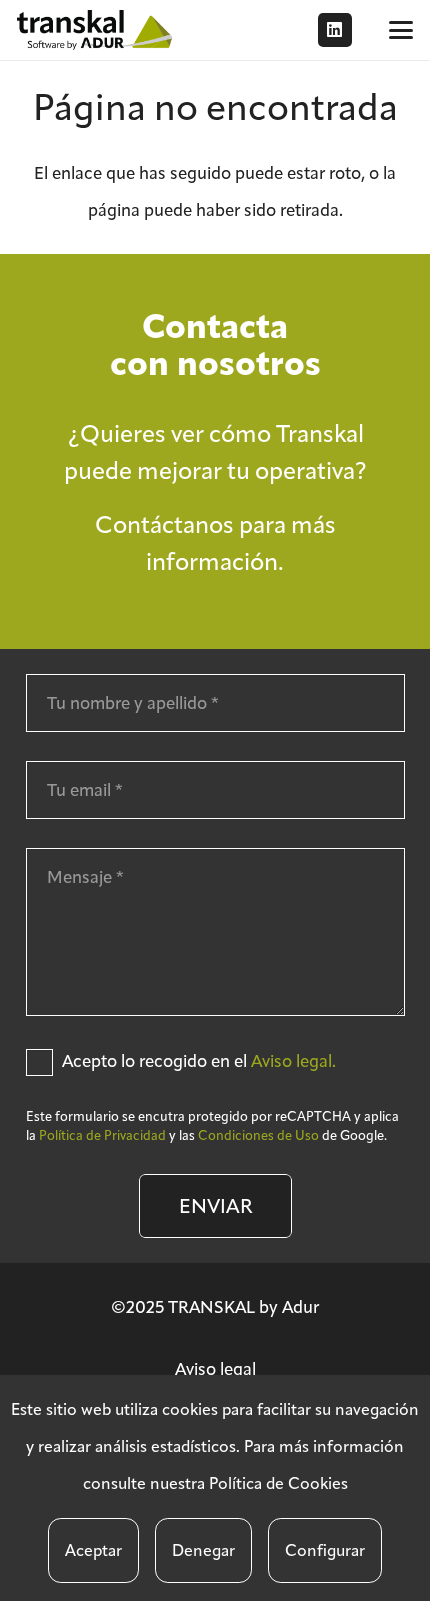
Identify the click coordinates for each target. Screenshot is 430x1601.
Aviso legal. (293, 1061)
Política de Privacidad (102, 1135)
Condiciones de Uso (258, 1135)
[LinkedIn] (335, 30)
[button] (400, 30)
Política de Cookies (278, 1483)
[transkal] (97, 30)
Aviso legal (215, 1369)
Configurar (325, 1550)
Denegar (203, 1550)
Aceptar (93, 1550)
